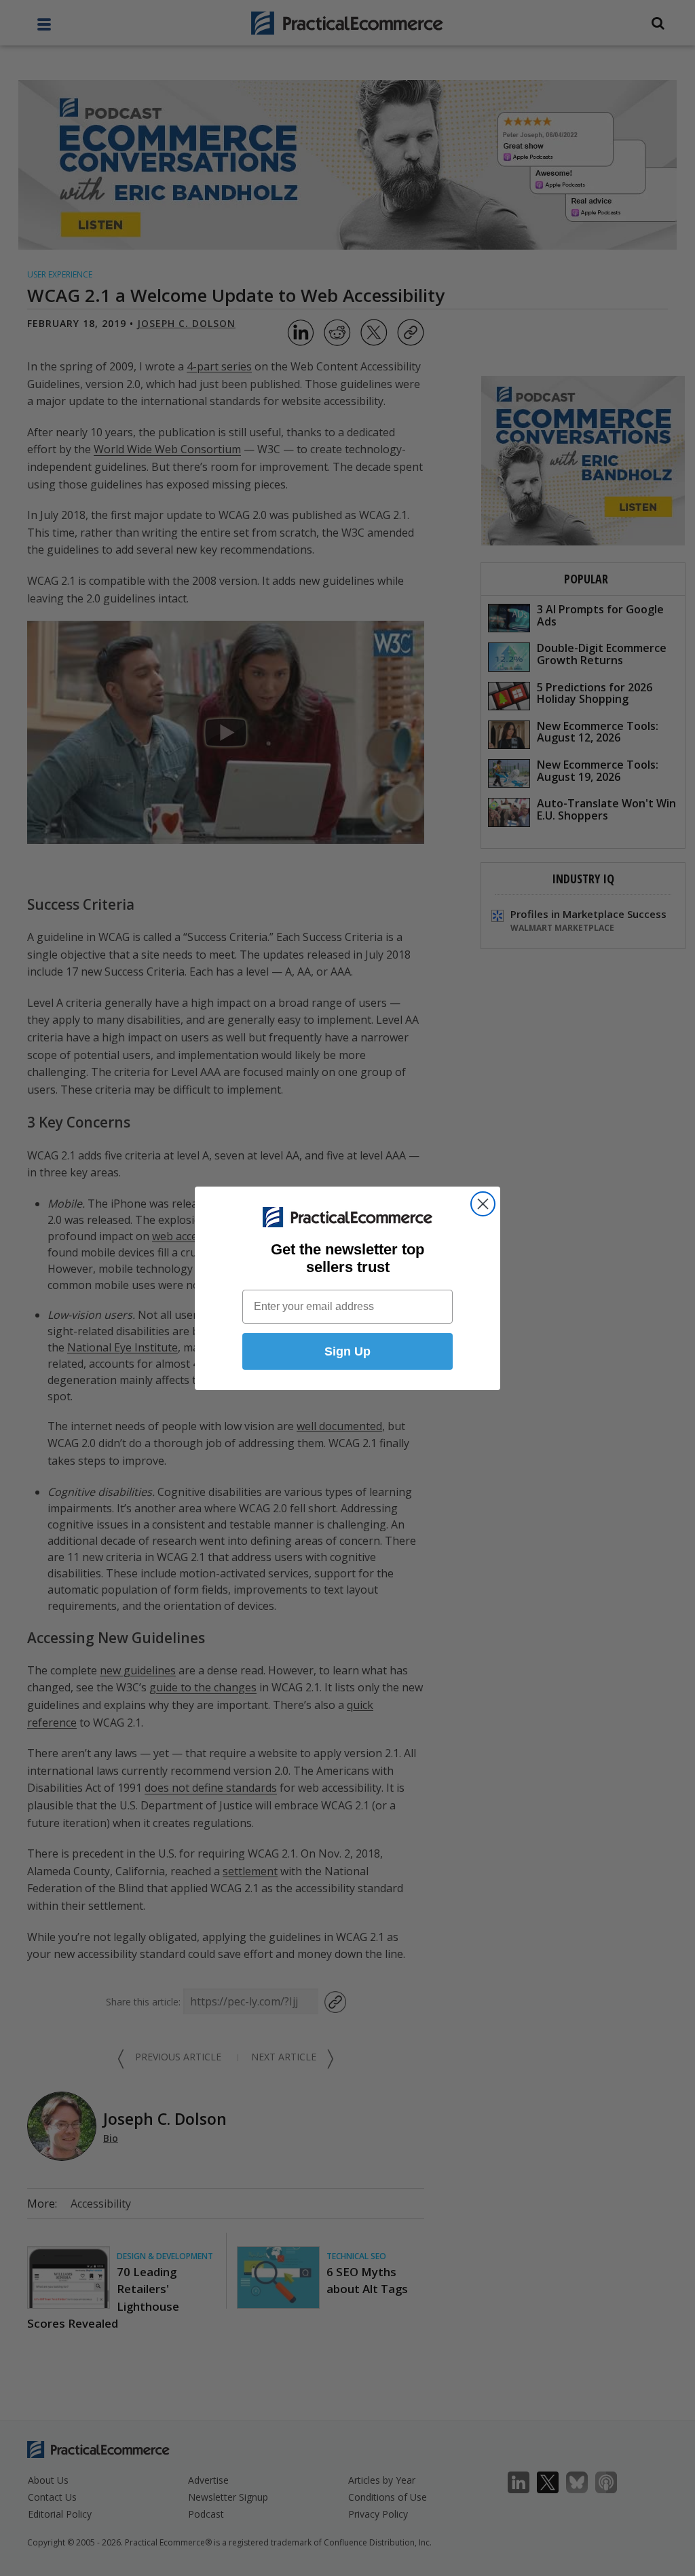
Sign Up (347, 1351)
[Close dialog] (483, 1204)
